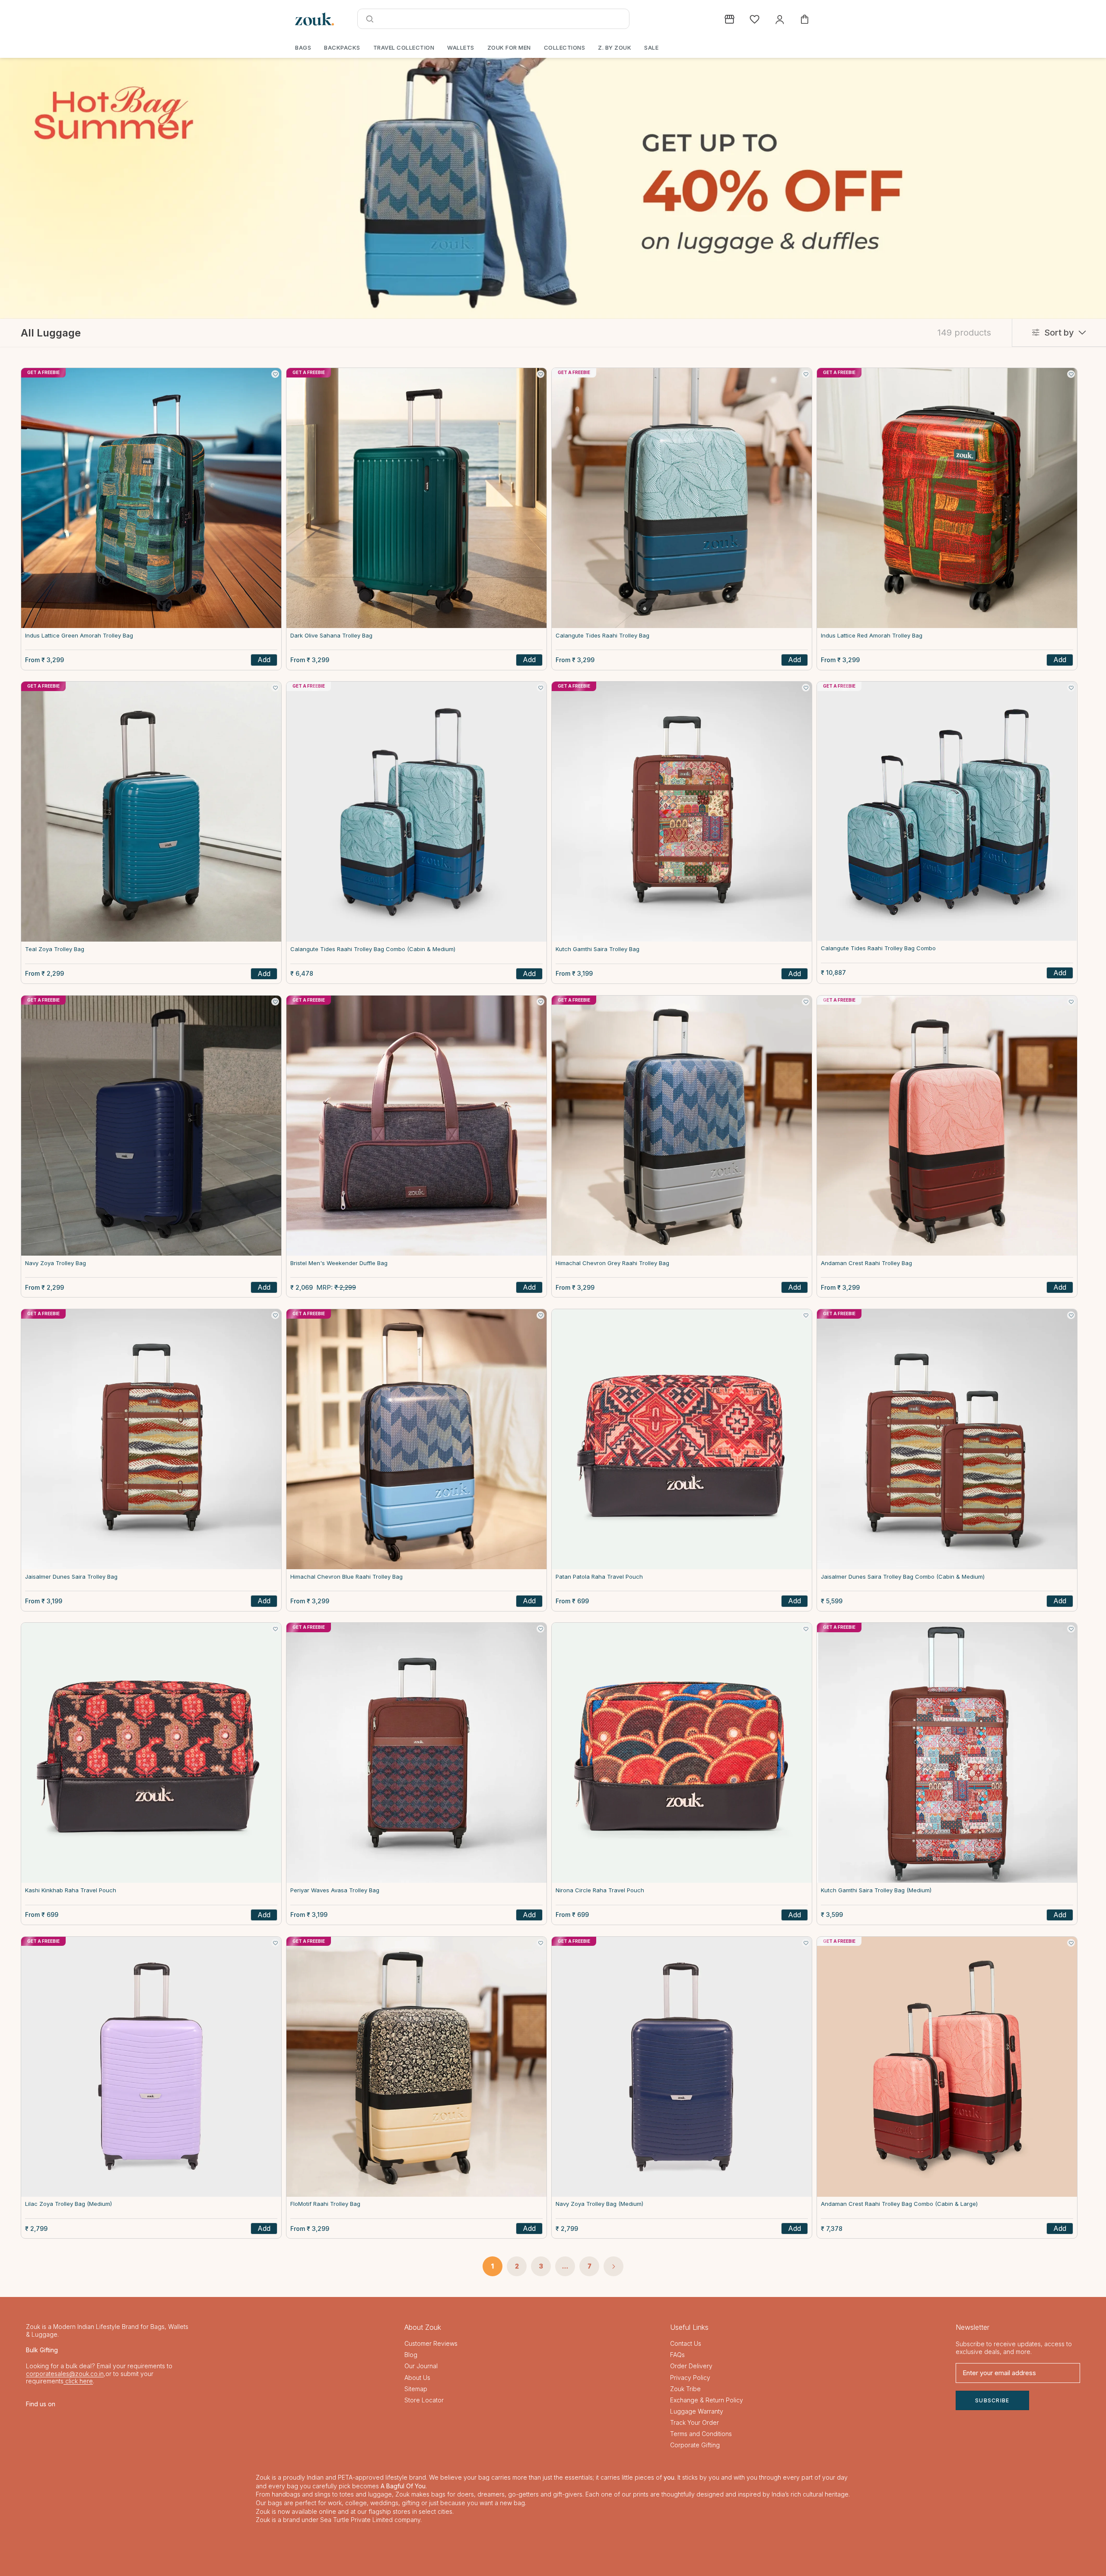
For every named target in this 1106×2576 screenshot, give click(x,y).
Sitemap (416, 2389)
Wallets (461, 48)
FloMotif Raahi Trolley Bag (325, 2204)
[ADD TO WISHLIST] (275, 374)
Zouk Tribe (685, 2389)
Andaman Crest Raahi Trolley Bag (866, 1263)
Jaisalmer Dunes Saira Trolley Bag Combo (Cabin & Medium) (903, 1577)
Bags (303, 48)
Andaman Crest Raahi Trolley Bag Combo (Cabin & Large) (899, 2204)
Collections (565, 48)
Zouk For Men (509, 48)
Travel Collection (404, 48)
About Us (417, 2378)
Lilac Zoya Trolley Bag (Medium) (68, 2204)
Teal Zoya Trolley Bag (55, 949)
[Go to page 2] (613, 2266)
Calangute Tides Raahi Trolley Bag (602, 636)
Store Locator (424, 2400)
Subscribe (992, 2400)
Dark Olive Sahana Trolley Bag (331, 636)
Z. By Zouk (615, 48)
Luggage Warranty (697, 2411)
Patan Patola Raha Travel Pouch (599, 1577)
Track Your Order (694, 2422)
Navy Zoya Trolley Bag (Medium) (599, 2204)
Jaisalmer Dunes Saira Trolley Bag (71, 1577)
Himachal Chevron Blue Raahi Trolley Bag (346, 1577)
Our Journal (421, 2366)
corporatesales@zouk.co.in (65, 2374)
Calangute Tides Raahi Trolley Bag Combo (878, 948)
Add (264, 660)
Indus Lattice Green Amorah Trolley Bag (79, 636)
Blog (411, 2355)
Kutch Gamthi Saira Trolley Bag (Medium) (876, 1890)
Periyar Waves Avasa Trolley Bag (335, 1890)
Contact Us (686, 2343)
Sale (651, 48)
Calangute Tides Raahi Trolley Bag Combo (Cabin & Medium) (373, 949)
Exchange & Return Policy (707, 2400)
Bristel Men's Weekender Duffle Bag (339, 1263)
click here (78, 2381)
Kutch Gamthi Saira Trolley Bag (597, 949)
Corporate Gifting (695, 2445)
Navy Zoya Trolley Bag (56, 1263)
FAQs (677, 2355)
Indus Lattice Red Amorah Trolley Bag (872, 636)
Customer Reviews (431, 2343)
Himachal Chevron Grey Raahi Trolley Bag (612, 1263)
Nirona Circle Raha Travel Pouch (600, 1890)
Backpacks (342, 48)
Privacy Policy (690, 2378)
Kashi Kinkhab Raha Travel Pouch (71, 1890)
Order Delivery (691, 2366)
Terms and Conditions (701, 2434)
